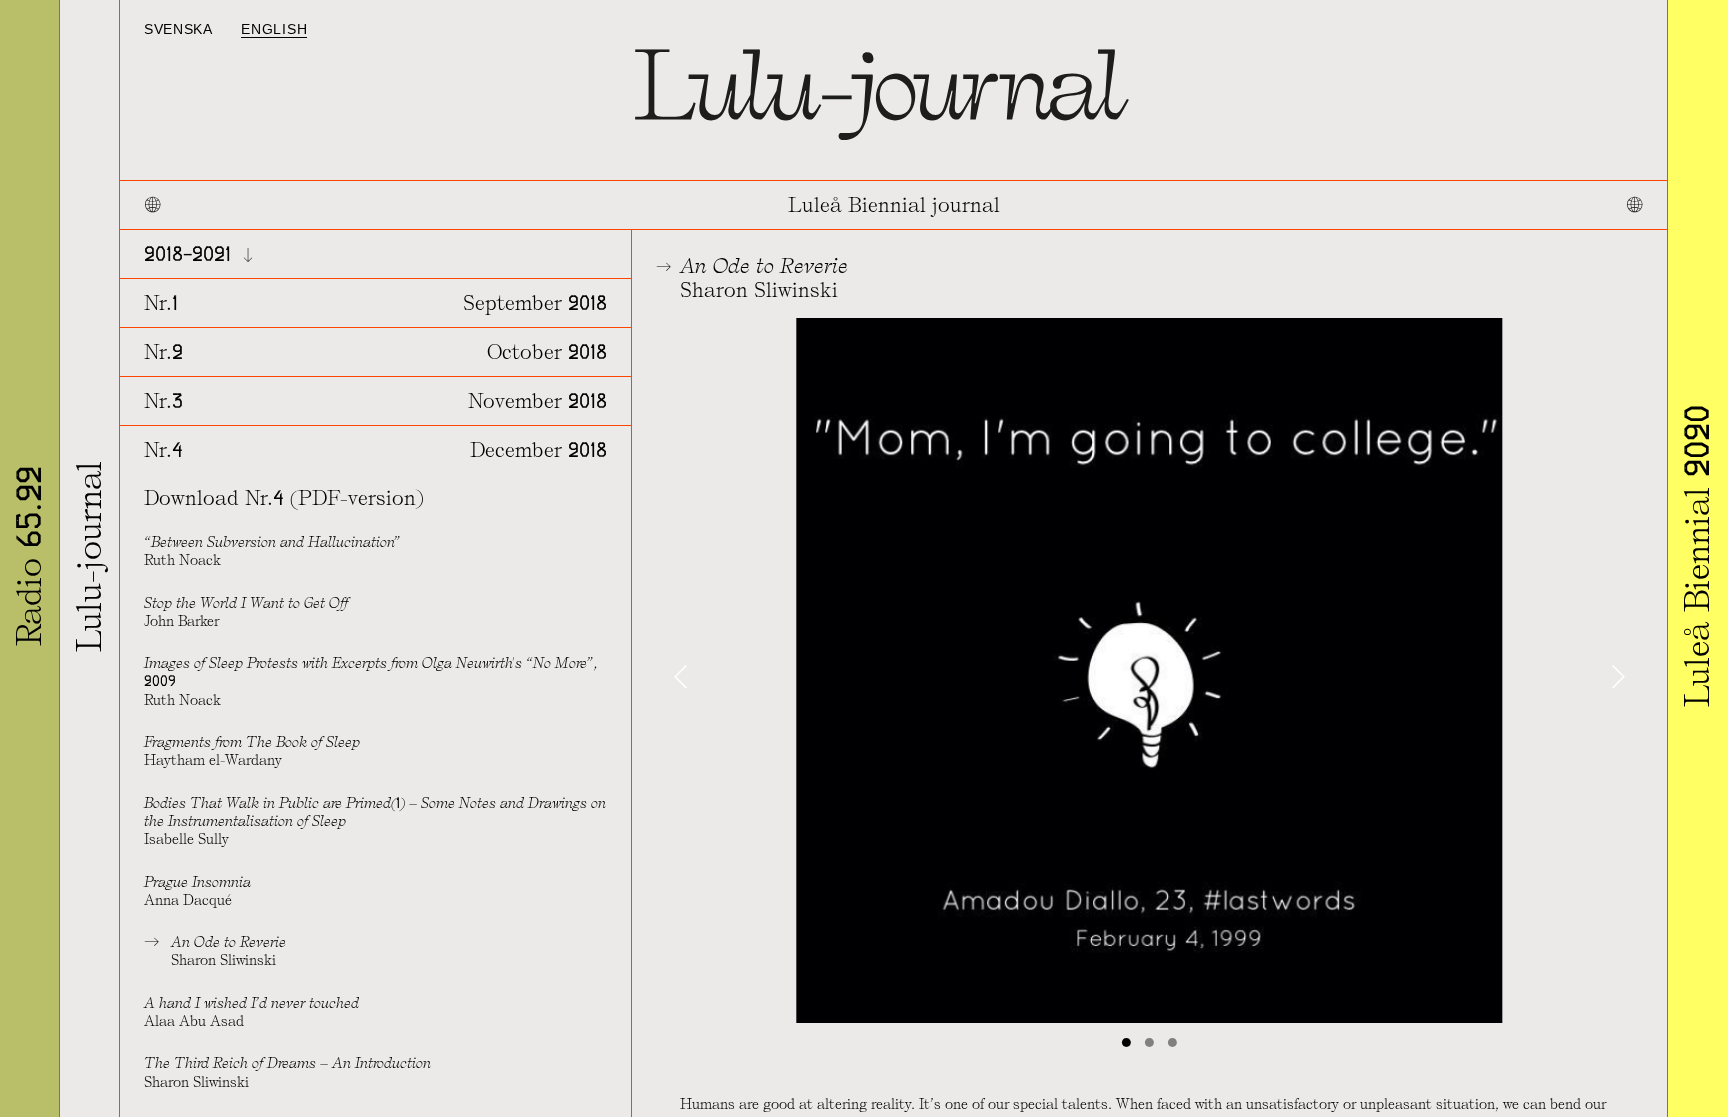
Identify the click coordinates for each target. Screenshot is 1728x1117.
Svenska (178, 29)
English (274, 29)
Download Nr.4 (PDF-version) (284, 498)
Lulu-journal (90, 556)
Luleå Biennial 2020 (1698, 556)
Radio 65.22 (30, 556)
